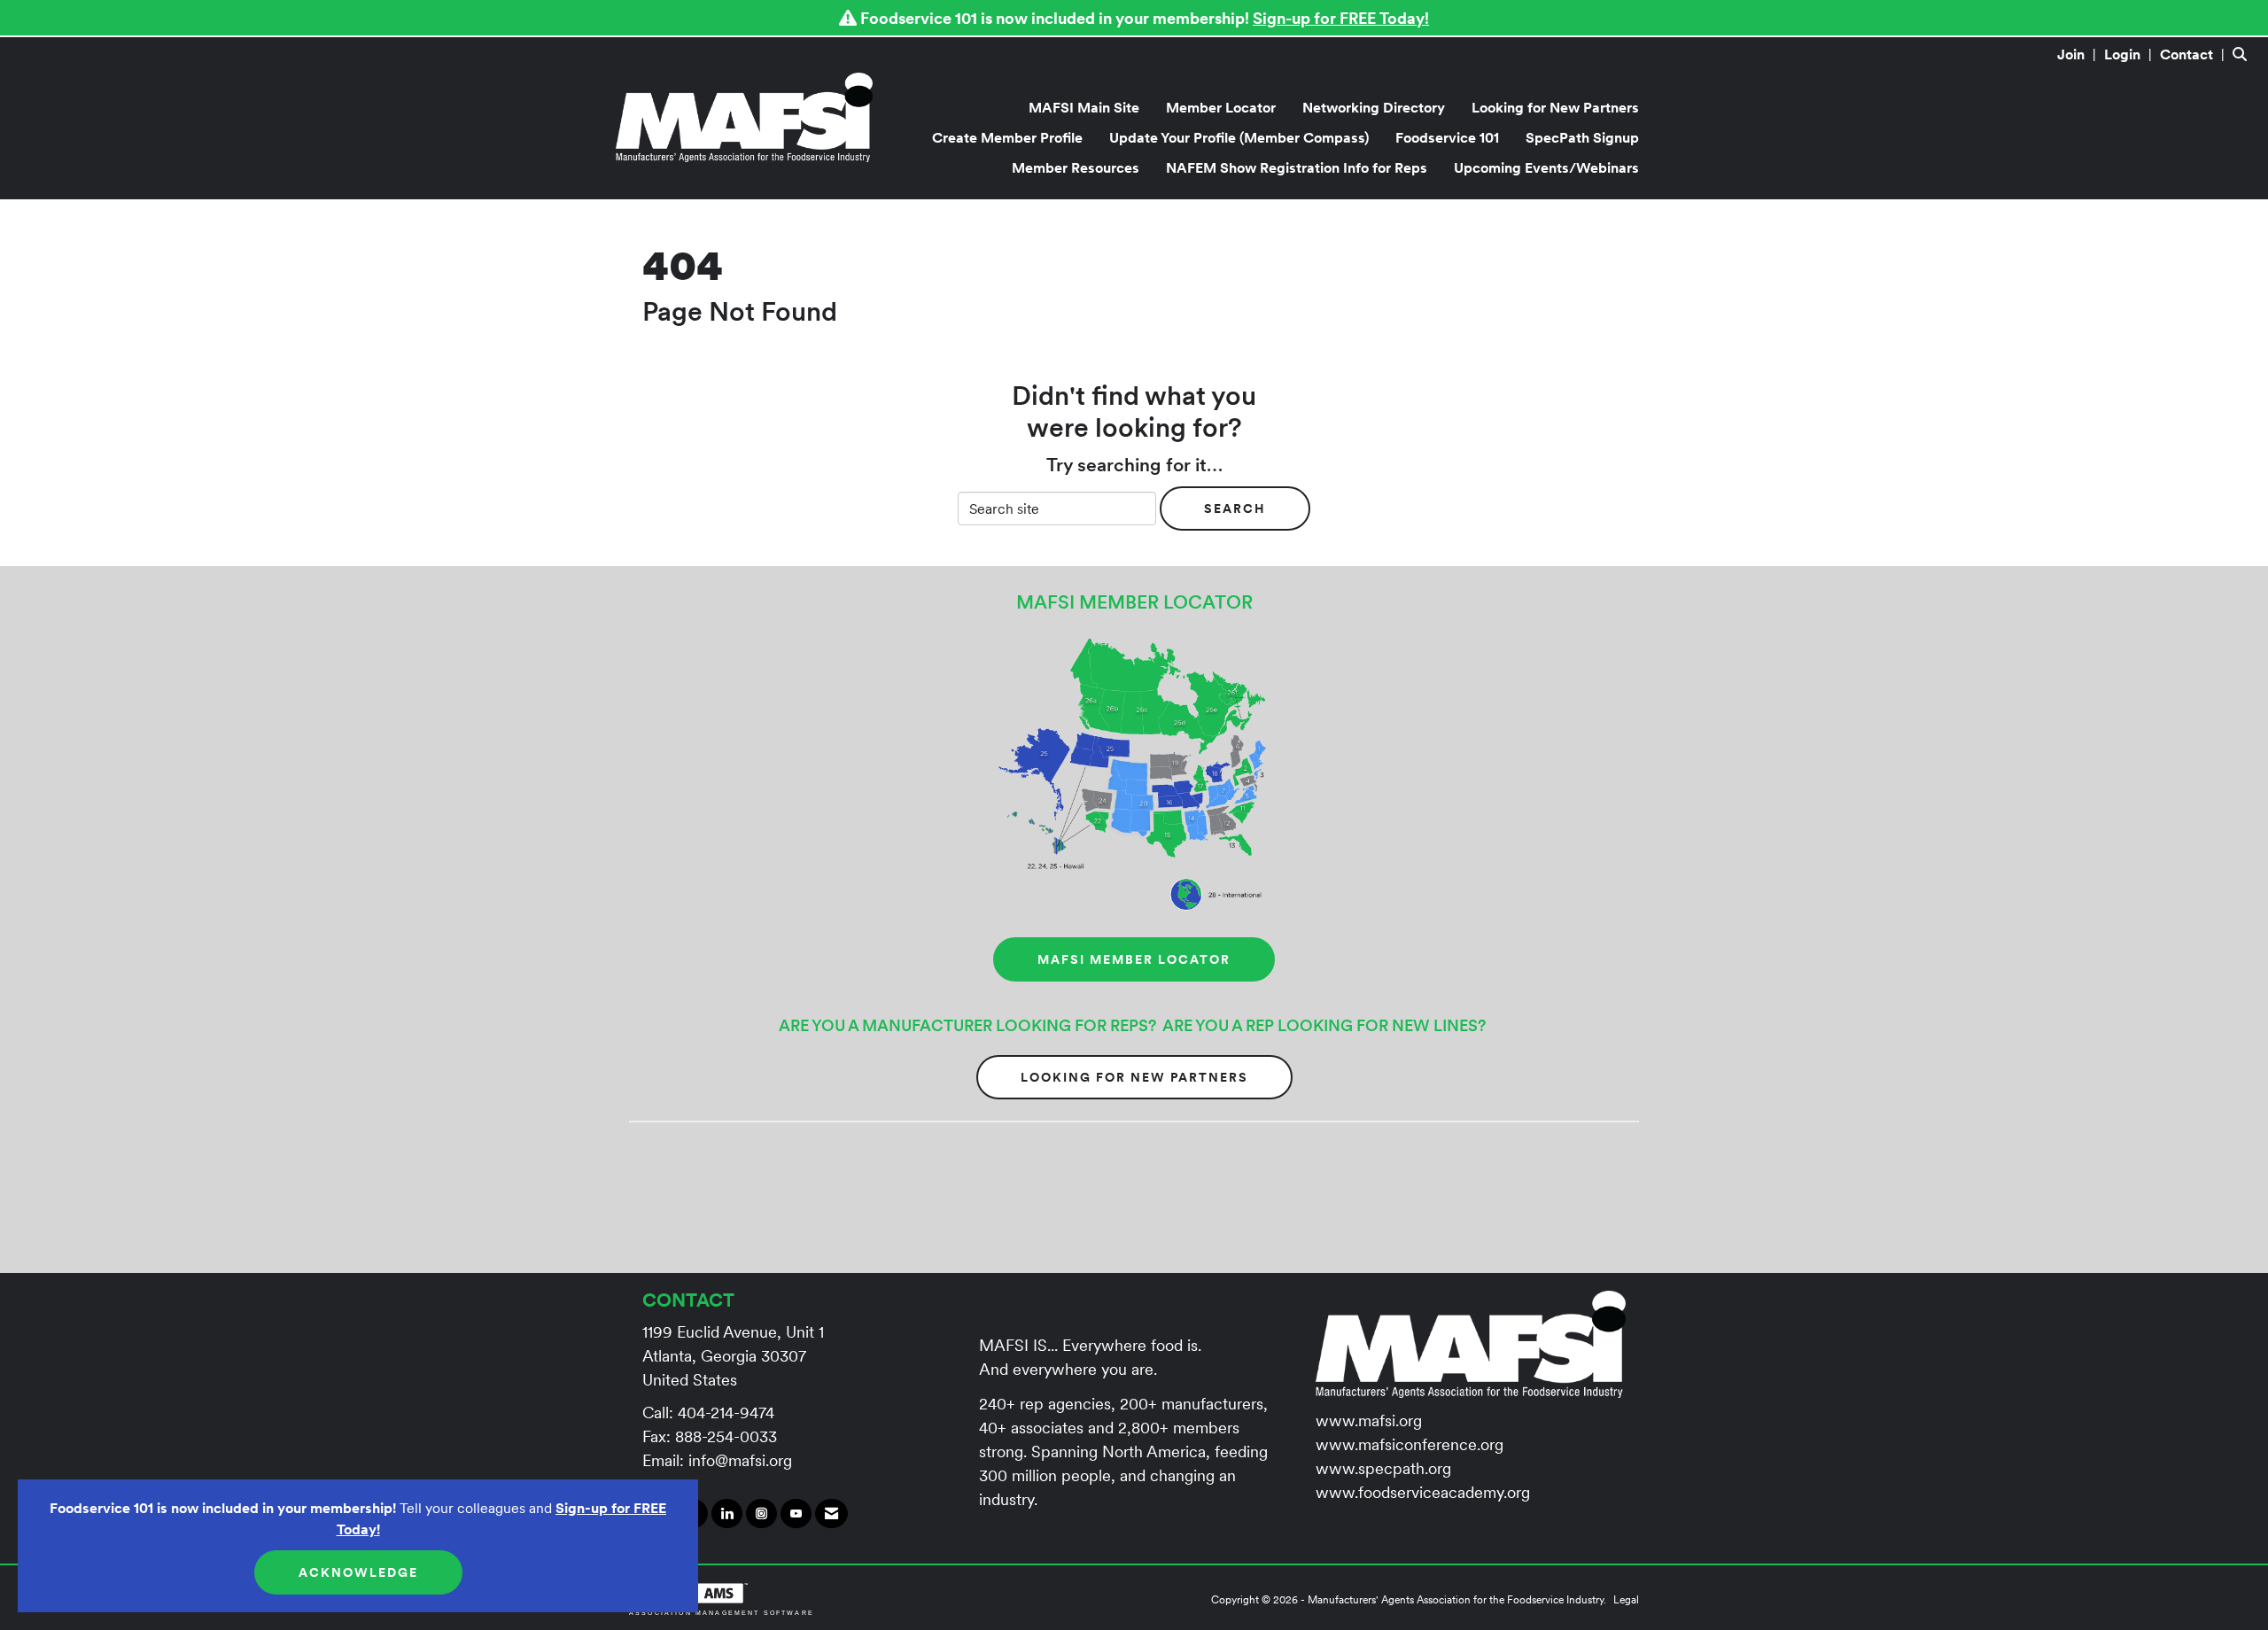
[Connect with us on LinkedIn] (727, 1514)
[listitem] (2079, 54)
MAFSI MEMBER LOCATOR (1134, 959)
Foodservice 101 (1447, 137)
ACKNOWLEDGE (358, 1572)
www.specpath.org (1383, 1468)
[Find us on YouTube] (796, 1514)
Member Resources (1076, 167)
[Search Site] (2244, 54)
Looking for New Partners (1555, 107)
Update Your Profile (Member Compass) (1239, 137)
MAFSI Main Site (1084, 107)
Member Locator (1221, 107)
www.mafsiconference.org (1410, 1444)
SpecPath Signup (1582, 137)
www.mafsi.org (1369, 1420)
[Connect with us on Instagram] (761, 1514)
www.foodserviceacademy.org (1423, 1492)
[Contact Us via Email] (831, 1514)
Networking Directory (1374, 107)
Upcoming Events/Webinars (1546, 167)
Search (1235, 508)
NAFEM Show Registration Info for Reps (1297, 167)
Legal (1626, 1599)
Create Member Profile (1007, 137)
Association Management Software (722, 1612)
